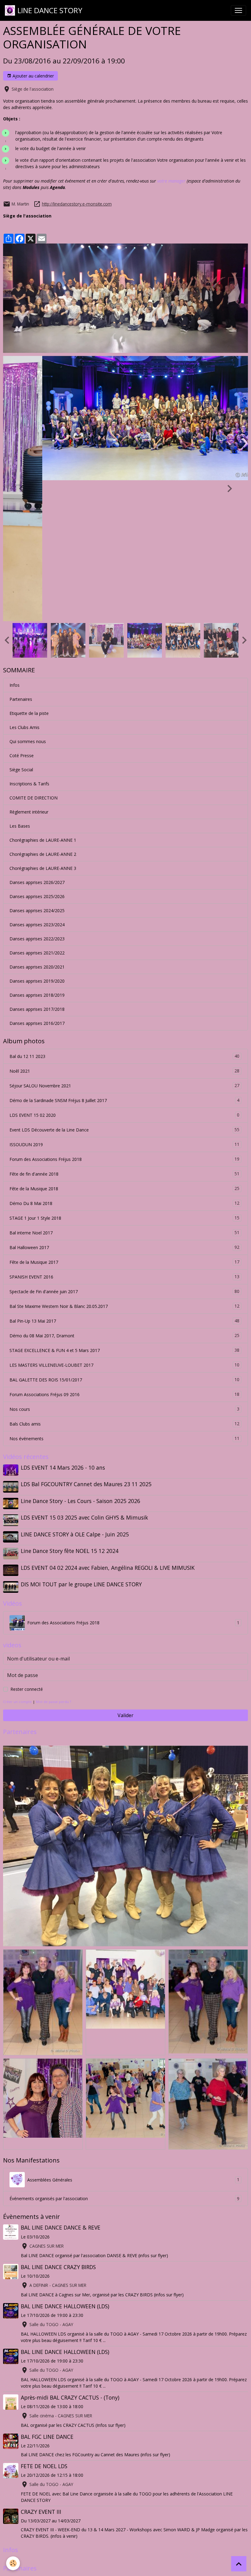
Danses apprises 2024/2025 (37, 770)
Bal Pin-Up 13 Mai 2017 (124, 1180)
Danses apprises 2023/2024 (37, 784)
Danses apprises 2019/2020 (37, 840)
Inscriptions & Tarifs (29, 643)
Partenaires (21, 558)
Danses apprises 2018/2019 (37, 854)
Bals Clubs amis (124, 1283)
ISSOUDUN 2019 (124, 1003)
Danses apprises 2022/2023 (37, 798)
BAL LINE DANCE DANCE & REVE (61, 2087)
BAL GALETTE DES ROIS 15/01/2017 (124, 1239)
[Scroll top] (239, 2564)
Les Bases (20, 685)
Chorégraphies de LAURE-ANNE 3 (43, 727)
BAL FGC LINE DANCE (47, 2296)
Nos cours (124, 1268)
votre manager (171, 181)
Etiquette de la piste (29, 572)
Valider (125, 1574)
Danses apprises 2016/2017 (37, 882)
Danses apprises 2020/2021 (37, 826)
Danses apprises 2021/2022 (37, 812)
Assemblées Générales (133, 2039)
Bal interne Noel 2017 (124, 1092)
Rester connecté (27, 1548)
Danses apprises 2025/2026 (37, 755)
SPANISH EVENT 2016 (124, 1136)
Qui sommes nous (28, 601)
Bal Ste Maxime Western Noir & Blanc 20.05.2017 (124, 1165)
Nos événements (124, 1297)
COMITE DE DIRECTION (34, 657)
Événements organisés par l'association (124, 2058)
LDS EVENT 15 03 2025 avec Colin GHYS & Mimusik (84, 1377)
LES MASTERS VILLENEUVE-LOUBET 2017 (124, 1224)
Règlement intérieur (29, 671)
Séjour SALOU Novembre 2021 (124, 945)
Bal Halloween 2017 (124, 1106)
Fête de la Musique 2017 (124, 1121)
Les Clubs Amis (24, 586)
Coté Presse (22, 615)
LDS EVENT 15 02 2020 (124, 974)
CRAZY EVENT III (41, 2371)
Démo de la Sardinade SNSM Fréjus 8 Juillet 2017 (124, 959)
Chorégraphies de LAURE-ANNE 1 (43, 699)
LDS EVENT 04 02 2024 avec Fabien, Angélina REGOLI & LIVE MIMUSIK (108, 1427)
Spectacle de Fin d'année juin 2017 (124, 1150)
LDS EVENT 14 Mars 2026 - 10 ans (63, 1327)
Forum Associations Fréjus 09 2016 (124, 1253)
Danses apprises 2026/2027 (37, 741)
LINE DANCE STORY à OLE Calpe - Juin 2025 (75, 1393)
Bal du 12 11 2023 (124, 915)
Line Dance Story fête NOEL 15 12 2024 (70, 1410)
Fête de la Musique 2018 (124, 1048)
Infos (15, 544)
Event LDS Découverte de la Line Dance (124, 989)
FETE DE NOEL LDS (44, 2325)
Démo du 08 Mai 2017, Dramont (124, 1195)
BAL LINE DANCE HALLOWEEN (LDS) (65, 2165)
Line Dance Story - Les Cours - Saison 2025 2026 (81, 1360)
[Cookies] (13, 2563)
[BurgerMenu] (238, 10)
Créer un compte (17, 1561)
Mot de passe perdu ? (53, 1561)
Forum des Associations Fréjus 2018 (124, 1018)
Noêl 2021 (124, 930)
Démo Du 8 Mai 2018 (124, 1062)
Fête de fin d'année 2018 (124, 1033)
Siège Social (21, 629)
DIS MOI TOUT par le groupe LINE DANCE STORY (81, 1443)
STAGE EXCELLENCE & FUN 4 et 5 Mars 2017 (124, 1209)
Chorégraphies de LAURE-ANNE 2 (43, 713)
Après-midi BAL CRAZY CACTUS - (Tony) (70, 2257)
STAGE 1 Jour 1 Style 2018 (124, 1077)
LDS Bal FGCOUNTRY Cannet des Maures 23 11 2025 (86, 1343)
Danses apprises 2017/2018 (37, 868)
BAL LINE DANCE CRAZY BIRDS (58, 2126)
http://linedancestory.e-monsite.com (77, 204)
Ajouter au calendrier (33, 76)
